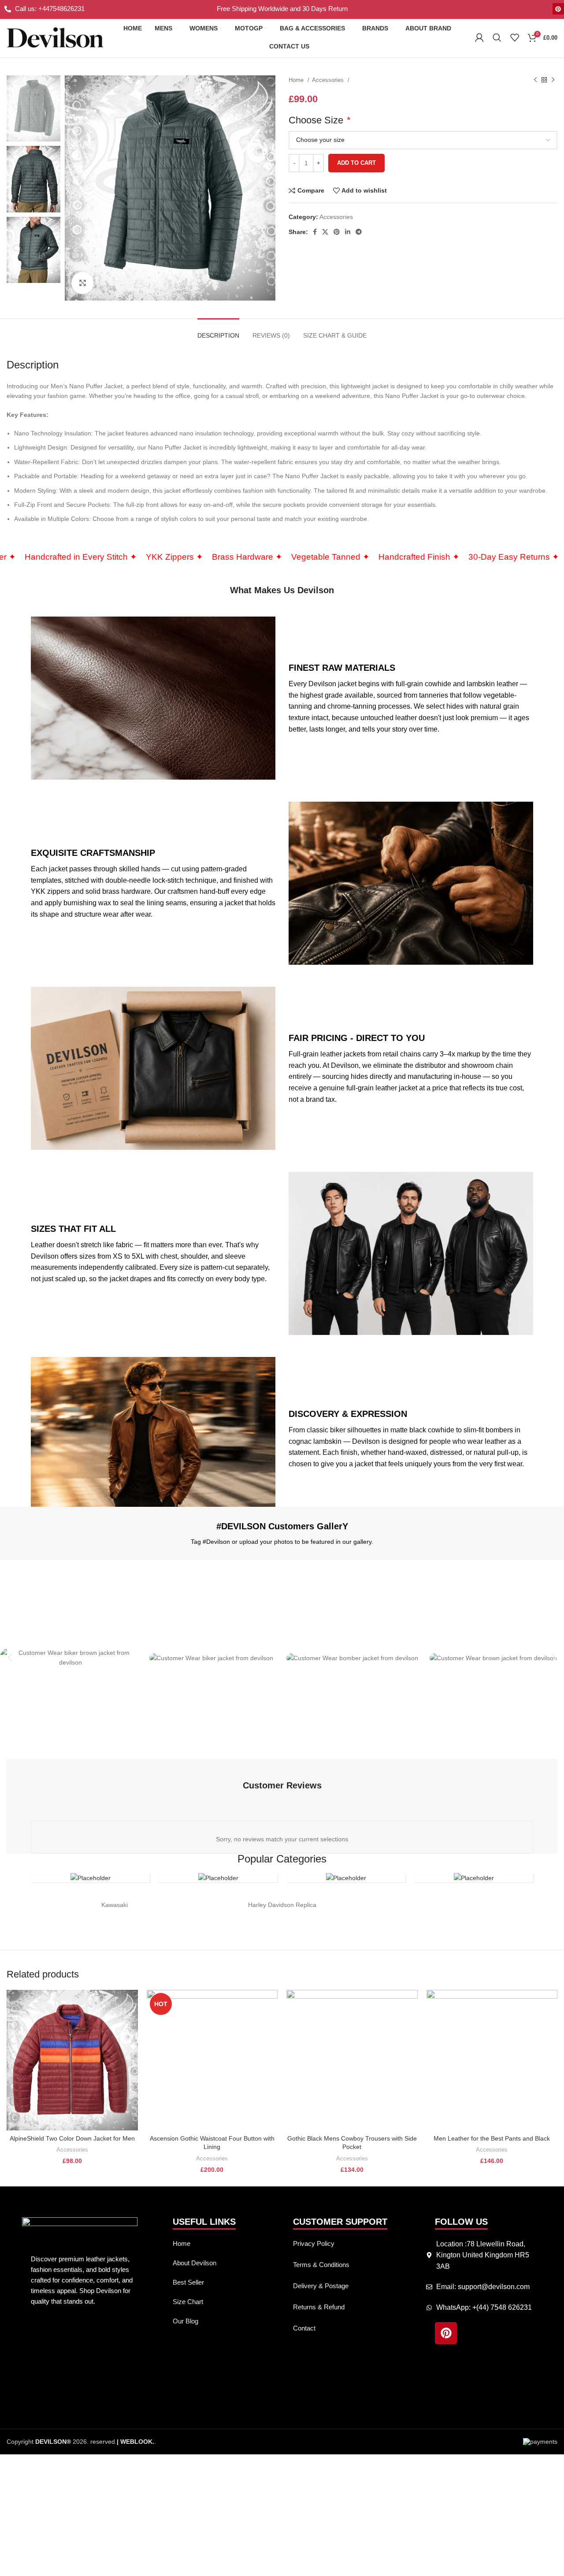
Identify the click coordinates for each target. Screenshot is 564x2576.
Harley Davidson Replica (282, 1905)
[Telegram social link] (359, 232)
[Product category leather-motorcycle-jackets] (90, 1878)
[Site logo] (55, 37)
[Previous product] (535, 80)
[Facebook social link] (315, 232)
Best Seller (188, 2282)
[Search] (497, 37)
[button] (10, 1658)
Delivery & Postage (321, 2286)
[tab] (218, 331)
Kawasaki (115, 1905)
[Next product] (553, 80)
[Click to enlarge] (82, 283)
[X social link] (325, 232)
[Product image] (72, 2060)
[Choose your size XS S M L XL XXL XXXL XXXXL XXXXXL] (423, 140)
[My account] (479, 37)
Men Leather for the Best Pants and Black (492, 2138)
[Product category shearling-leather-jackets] (474, 1878)
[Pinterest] (558, 9)
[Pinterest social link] (337, 232)
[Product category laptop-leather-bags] (218, 1878)
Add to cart (356, 163)
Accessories (329, 80)
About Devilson (195, 2263)
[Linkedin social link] (348, 232)
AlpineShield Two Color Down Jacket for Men (72, 2138)
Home (297, 80)
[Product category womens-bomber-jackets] (346, 1878)
